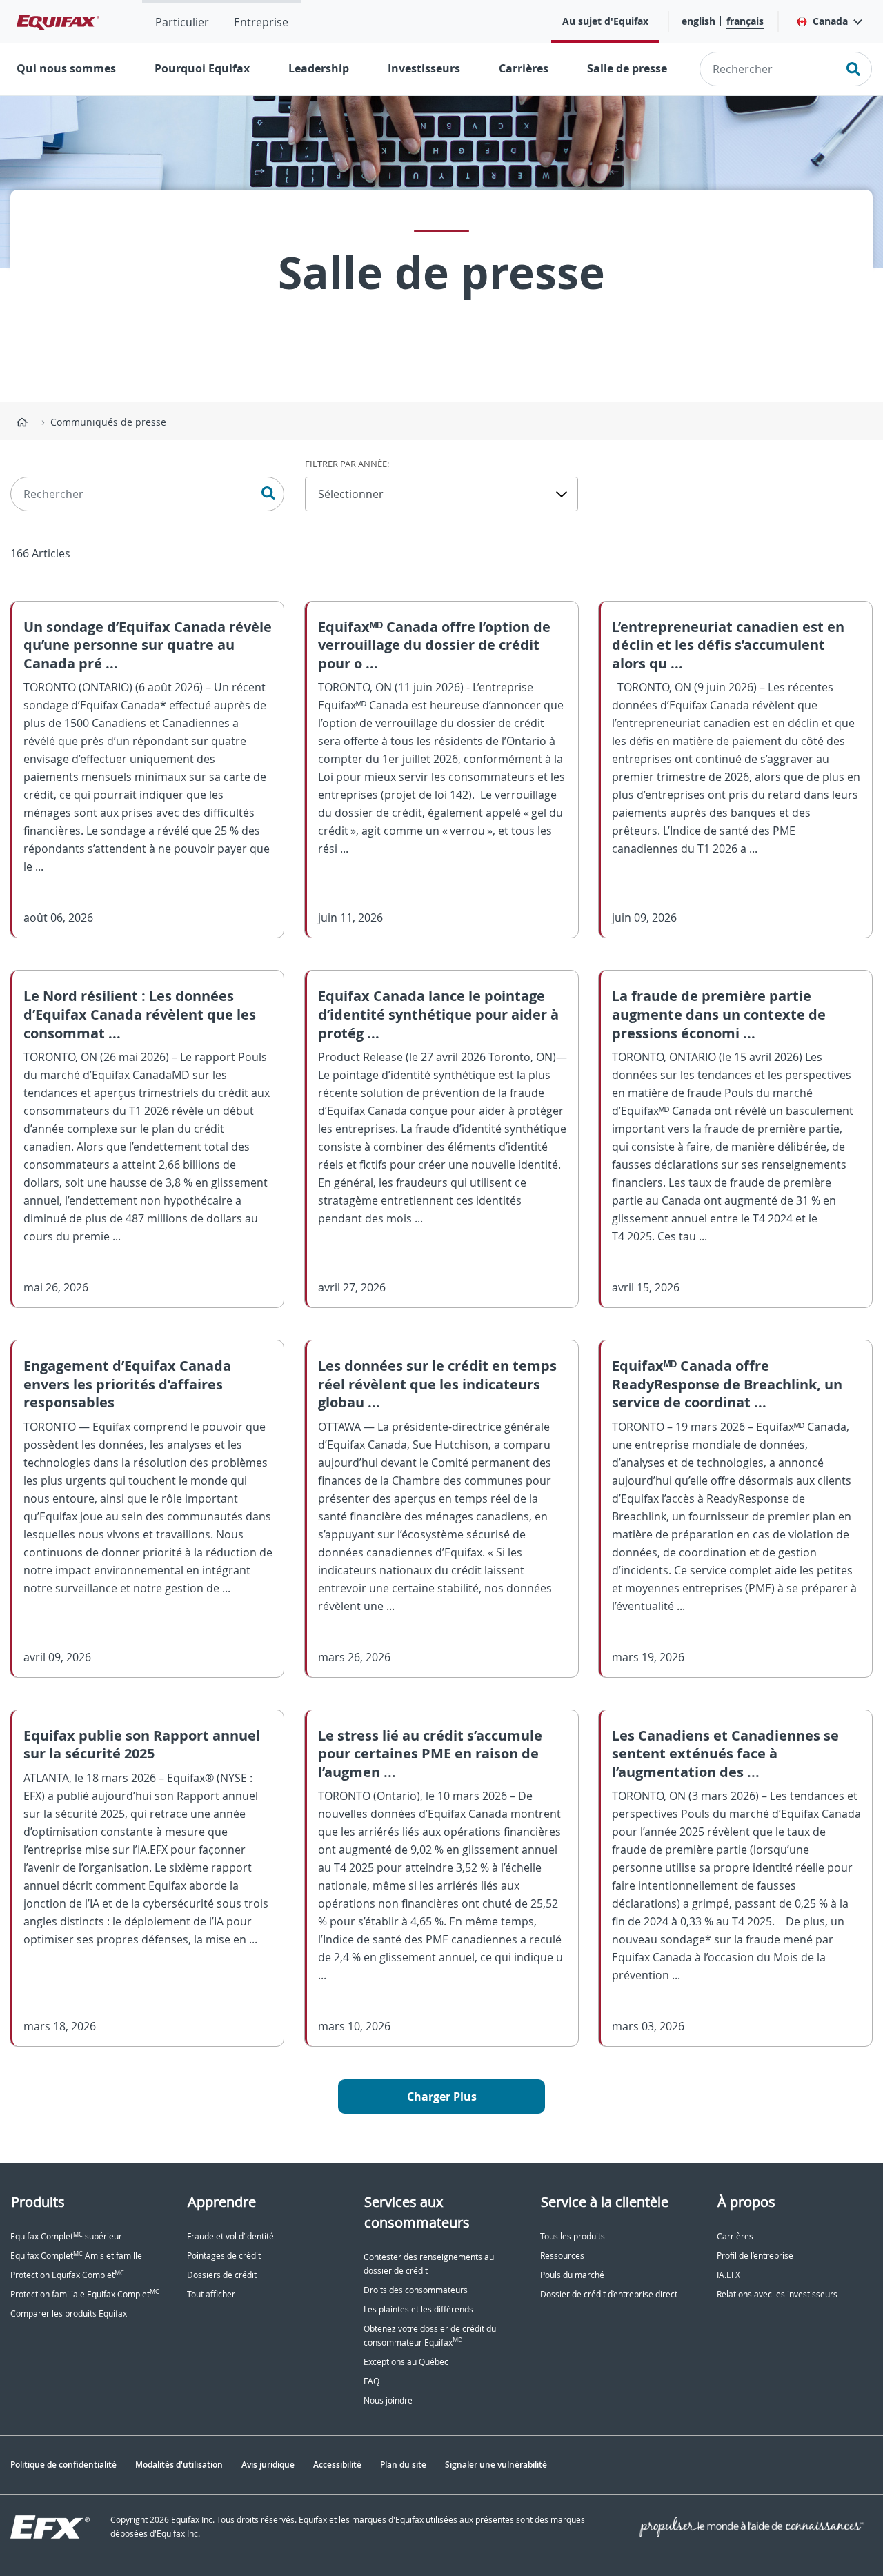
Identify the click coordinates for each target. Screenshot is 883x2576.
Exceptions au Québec (406, 2362)
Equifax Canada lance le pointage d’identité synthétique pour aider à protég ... (438, 1014)
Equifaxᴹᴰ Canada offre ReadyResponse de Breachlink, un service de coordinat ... (727, 1384)
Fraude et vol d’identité (230, 2236)
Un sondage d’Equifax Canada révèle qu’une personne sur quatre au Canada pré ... (148, 645)
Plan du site (403, 2465)
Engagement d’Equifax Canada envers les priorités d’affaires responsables (127, 1384)
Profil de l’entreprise (755, 2256)
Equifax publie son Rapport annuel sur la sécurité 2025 (142, 1745)
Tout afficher (211, 2294)
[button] (829, 21)
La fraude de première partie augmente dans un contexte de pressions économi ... (719, 1014)
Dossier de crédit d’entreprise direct (609, 2294)
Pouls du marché (572, 2275)
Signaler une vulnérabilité (496, 2465)
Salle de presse (627, 68)
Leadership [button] (319, 68)
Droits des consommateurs (416, 2290)
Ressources (562, 2256)
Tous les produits (573, 2236)
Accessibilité (337, 2465)
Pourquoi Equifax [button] (202, 68)
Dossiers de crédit (222, 2275)
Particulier (182, 22)
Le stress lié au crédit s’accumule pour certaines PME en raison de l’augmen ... (430, 1754)
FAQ (371, 2381)
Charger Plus (442, 2097)
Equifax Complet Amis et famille (76, 2256)
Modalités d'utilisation (179, 2465)
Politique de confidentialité (63, 2465)
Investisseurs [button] (424, 68)
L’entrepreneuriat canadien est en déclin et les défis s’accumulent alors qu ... (728, 645)
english (698, 21)
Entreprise (261, 22)
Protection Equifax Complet (67, 2275)
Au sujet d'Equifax (605, 21)
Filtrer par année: (347, 464)
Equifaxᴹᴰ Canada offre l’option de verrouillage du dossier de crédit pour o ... (434, 645)
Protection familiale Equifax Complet (85, 2294)
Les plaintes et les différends (418, 2309)
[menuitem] (182, 21)
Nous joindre (388, 2400)
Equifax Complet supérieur (66, 2236)
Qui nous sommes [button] (66, 68)
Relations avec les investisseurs (777, 2294)
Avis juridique (268, 2465)
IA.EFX (728, 2275)
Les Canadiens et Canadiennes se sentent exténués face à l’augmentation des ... (725, 1754)
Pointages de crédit (224, 2256)
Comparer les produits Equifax (69, 2314)
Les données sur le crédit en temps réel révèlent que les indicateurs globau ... (437, 1384)
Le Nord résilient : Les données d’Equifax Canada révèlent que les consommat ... (140, 1014)
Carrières (524, 68)
